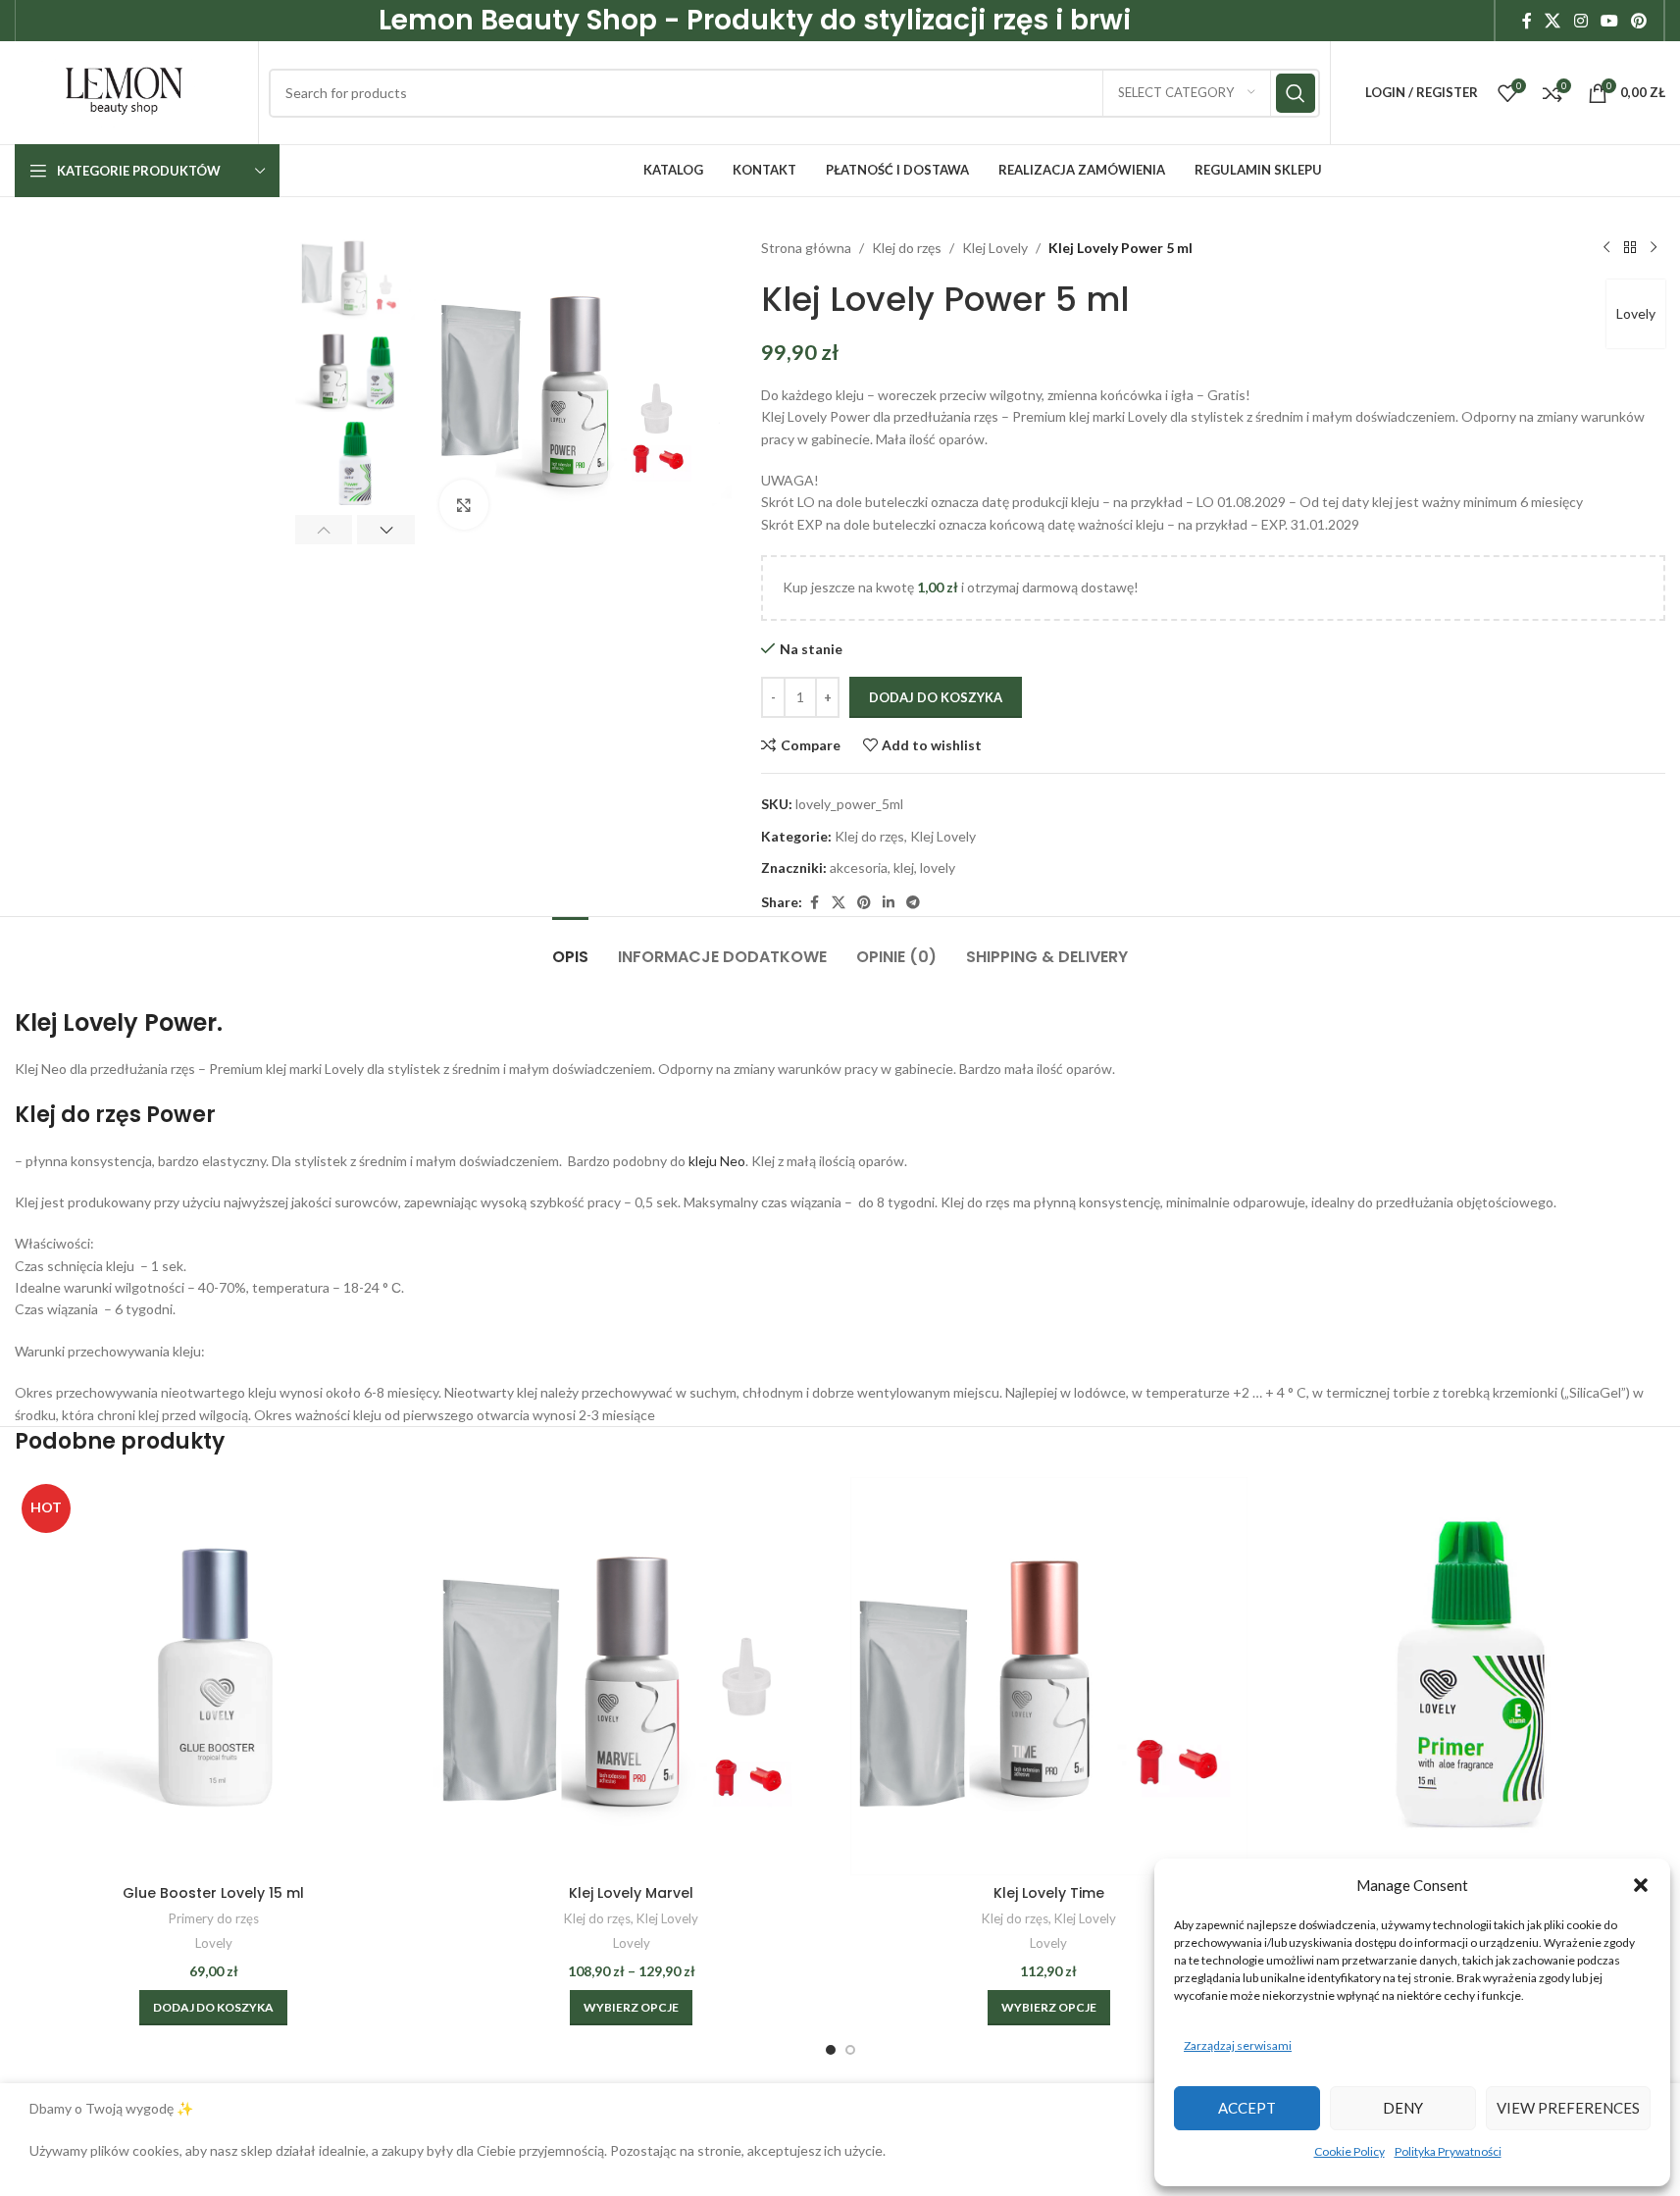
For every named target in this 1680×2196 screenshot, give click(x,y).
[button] (1641, 1885)
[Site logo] (124, 91)
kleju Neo (715, 1161)
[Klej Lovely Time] (1049, 1676)
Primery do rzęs (214, 1918)
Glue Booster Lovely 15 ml (213, 1893)
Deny (1403, 2108)
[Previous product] (1606, 248)
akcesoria (859, 868)
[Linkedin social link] (889, 903)
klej (904, 868)
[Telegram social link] (913, 903)
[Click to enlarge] (464, 504)
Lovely (1636, 313)
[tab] (570, 947)
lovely (938, 868)
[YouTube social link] (1609, 21)
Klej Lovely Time (1049, 1893)
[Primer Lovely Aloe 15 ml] (1466, 1676)
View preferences (1568, 2108)
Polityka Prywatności (1448, 2151)
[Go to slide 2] (850, 2050)
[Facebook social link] (1527, 21)
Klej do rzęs (907, 248)
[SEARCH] (1296, 93)
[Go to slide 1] (831, 2050)
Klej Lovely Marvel (631, 1893)
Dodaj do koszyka (936, 697)
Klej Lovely (995, 248)
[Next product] (1654, 248)
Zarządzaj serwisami (1238, 2045)
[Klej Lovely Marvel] (632, 1676)
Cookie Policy (1349, 2151)
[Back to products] (1630, 248)
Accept (1247, 2108)
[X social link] (1553, 21)
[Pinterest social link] (1639, 21)
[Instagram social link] (1580, 21)
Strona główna (806, 248)
